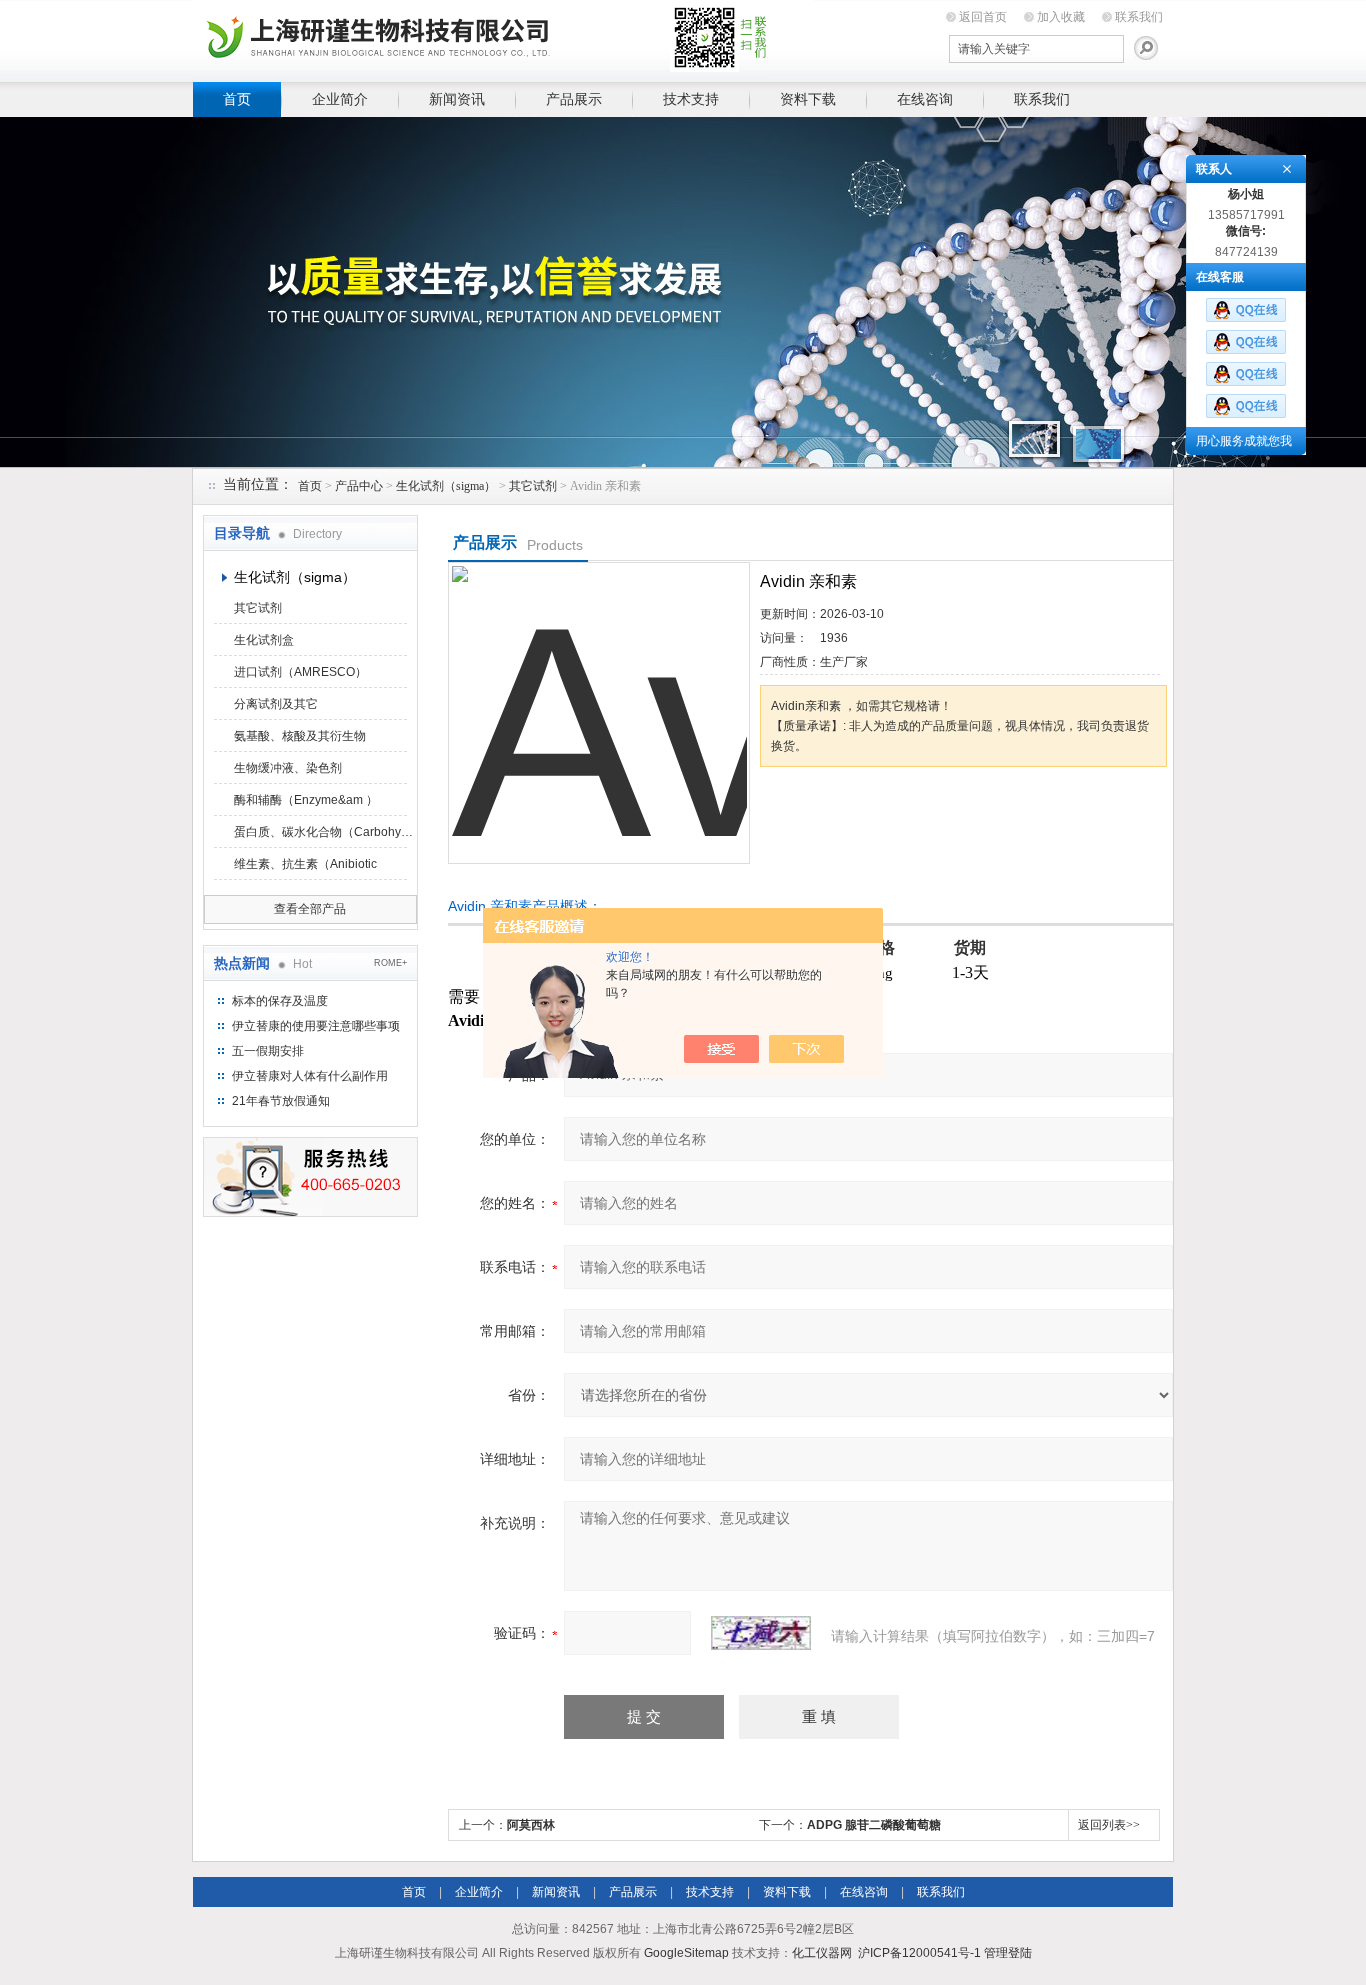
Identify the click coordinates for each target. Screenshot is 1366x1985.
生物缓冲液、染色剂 (288, 768)
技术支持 (691, 99)
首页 (237, 99)
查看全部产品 (310, 909)
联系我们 (1139, 17)
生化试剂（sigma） (446, 486)
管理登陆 (1008, 1953)
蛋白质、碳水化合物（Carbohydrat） (324, 832)
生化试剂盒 (264, 640)
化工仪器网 (822, 1953)
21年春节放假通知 (281, 1101)
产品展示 (574, 99)
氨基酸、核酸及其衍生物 (300, 736)
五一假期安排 (268, 1051)
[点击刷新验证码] (761, 1633)
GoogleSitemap (686, 1953)
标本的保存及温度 (280, 1001)
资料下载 (808, 99)
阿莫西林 (531, 1825)
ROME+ (390, 963)
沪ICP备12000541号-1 (919, 1953)
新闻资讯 (457, 99)
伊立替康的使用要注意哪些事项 (316, 1026)
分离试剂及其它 (276, 704)
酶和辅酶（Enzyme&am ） (306, 800)
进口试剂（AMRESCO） (300, 672)
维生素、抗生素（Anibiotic (305, 864)
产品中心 (359, 486)
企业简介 (340, 99)
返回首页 (983, 17)
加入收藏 (1061, 17)
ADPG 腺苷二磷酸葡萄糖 (874, 1825)
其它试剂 (533, 486)
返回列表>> (1109, 1825)
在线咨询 (925, 99)
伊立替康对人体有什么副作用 (310, 1076)
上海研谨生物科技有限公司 (503, 37)
